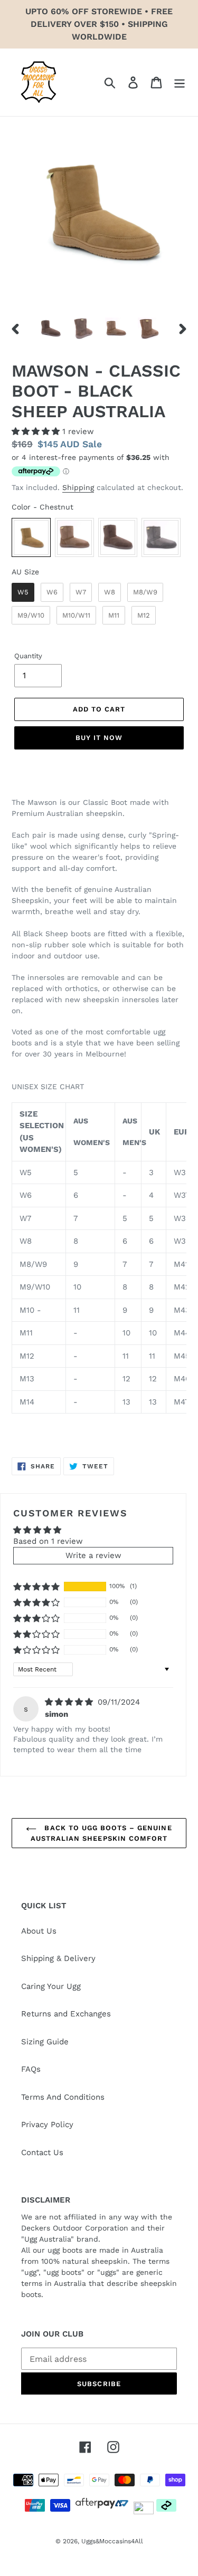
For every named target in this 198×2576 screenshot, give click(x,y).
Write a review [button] (93, 1555)
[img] (70, 1702)
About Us (39, 1931)
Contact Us (42, 2152)
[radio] (31, 537)
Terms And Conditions (63, 2097)
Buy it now (99, 738)
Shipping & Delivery (58, 1958)
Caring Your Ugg (51, 1986)
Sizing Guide (45, 2042)
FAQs (31, 2069)
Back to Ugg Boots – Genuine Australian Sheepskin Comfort (101, 1833)
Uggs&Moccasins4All (112, 2541)
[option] (51, 329)
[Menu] (180, 82)
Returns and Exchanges (66, 2014)
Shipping (78, 487)
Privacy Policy (47, 2125)
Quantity (28, 656)
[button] (37, 431)
